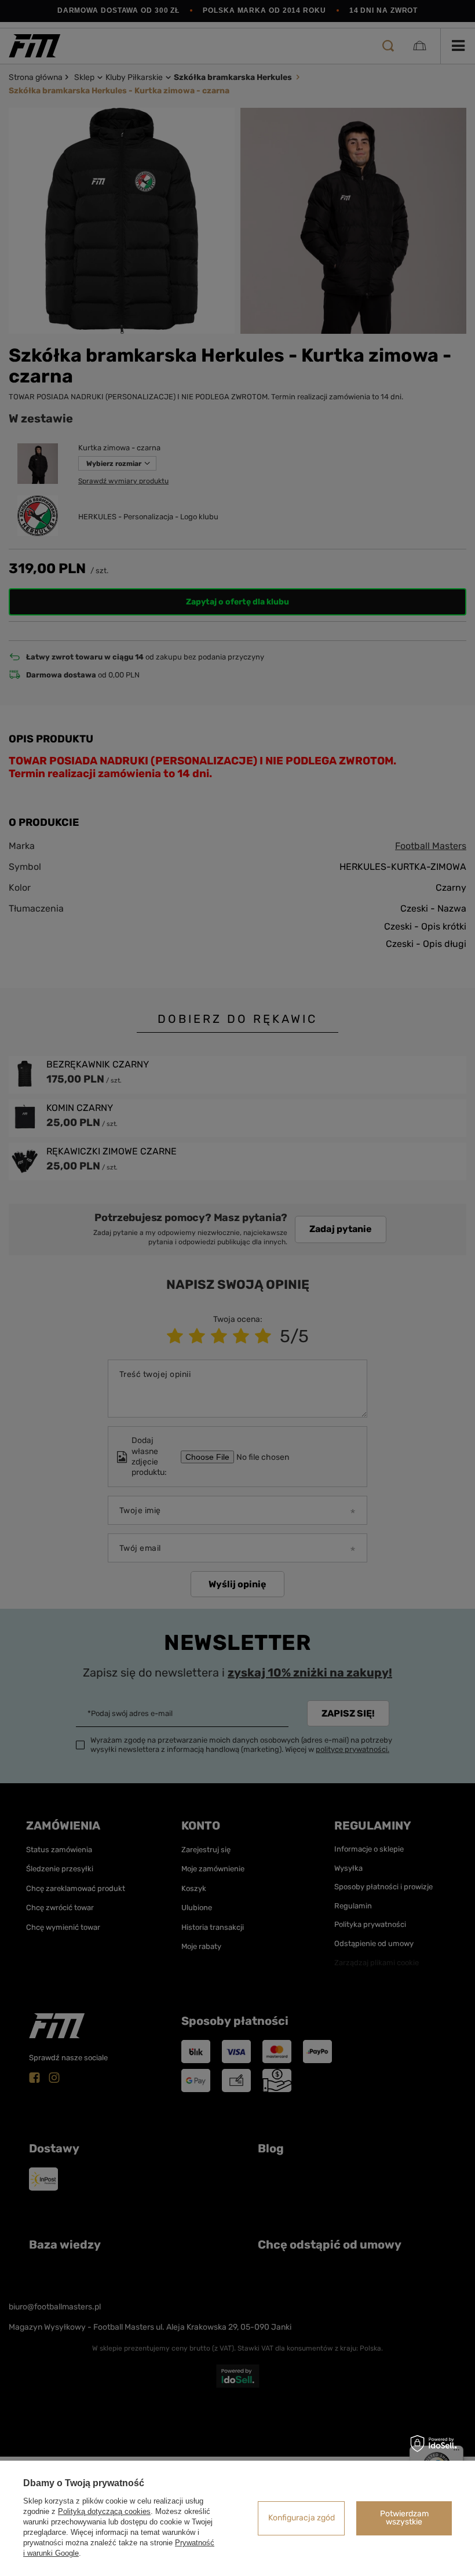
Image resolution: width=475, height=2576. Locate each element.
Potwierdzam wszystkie (404, 2518)
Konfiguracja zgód (302, 2518)
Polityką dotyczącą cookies (104, 2511)
